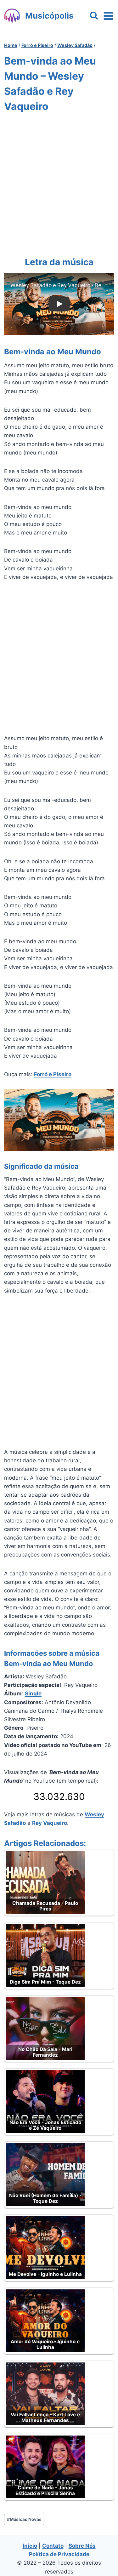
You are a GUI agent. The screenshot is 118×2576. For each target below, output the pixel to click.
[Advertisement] (59, 183)
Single (33, 1694)
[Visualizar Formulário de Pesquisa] (94, 16)
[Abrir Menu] (108, 16)
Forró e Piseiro (53, 1074)
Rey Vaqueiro (50, 1823)
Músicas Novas (24, 2519)
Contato (53, 2546)
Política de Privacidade (59, 2554)
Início (30, 2546)
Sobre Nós (82, 2546)
